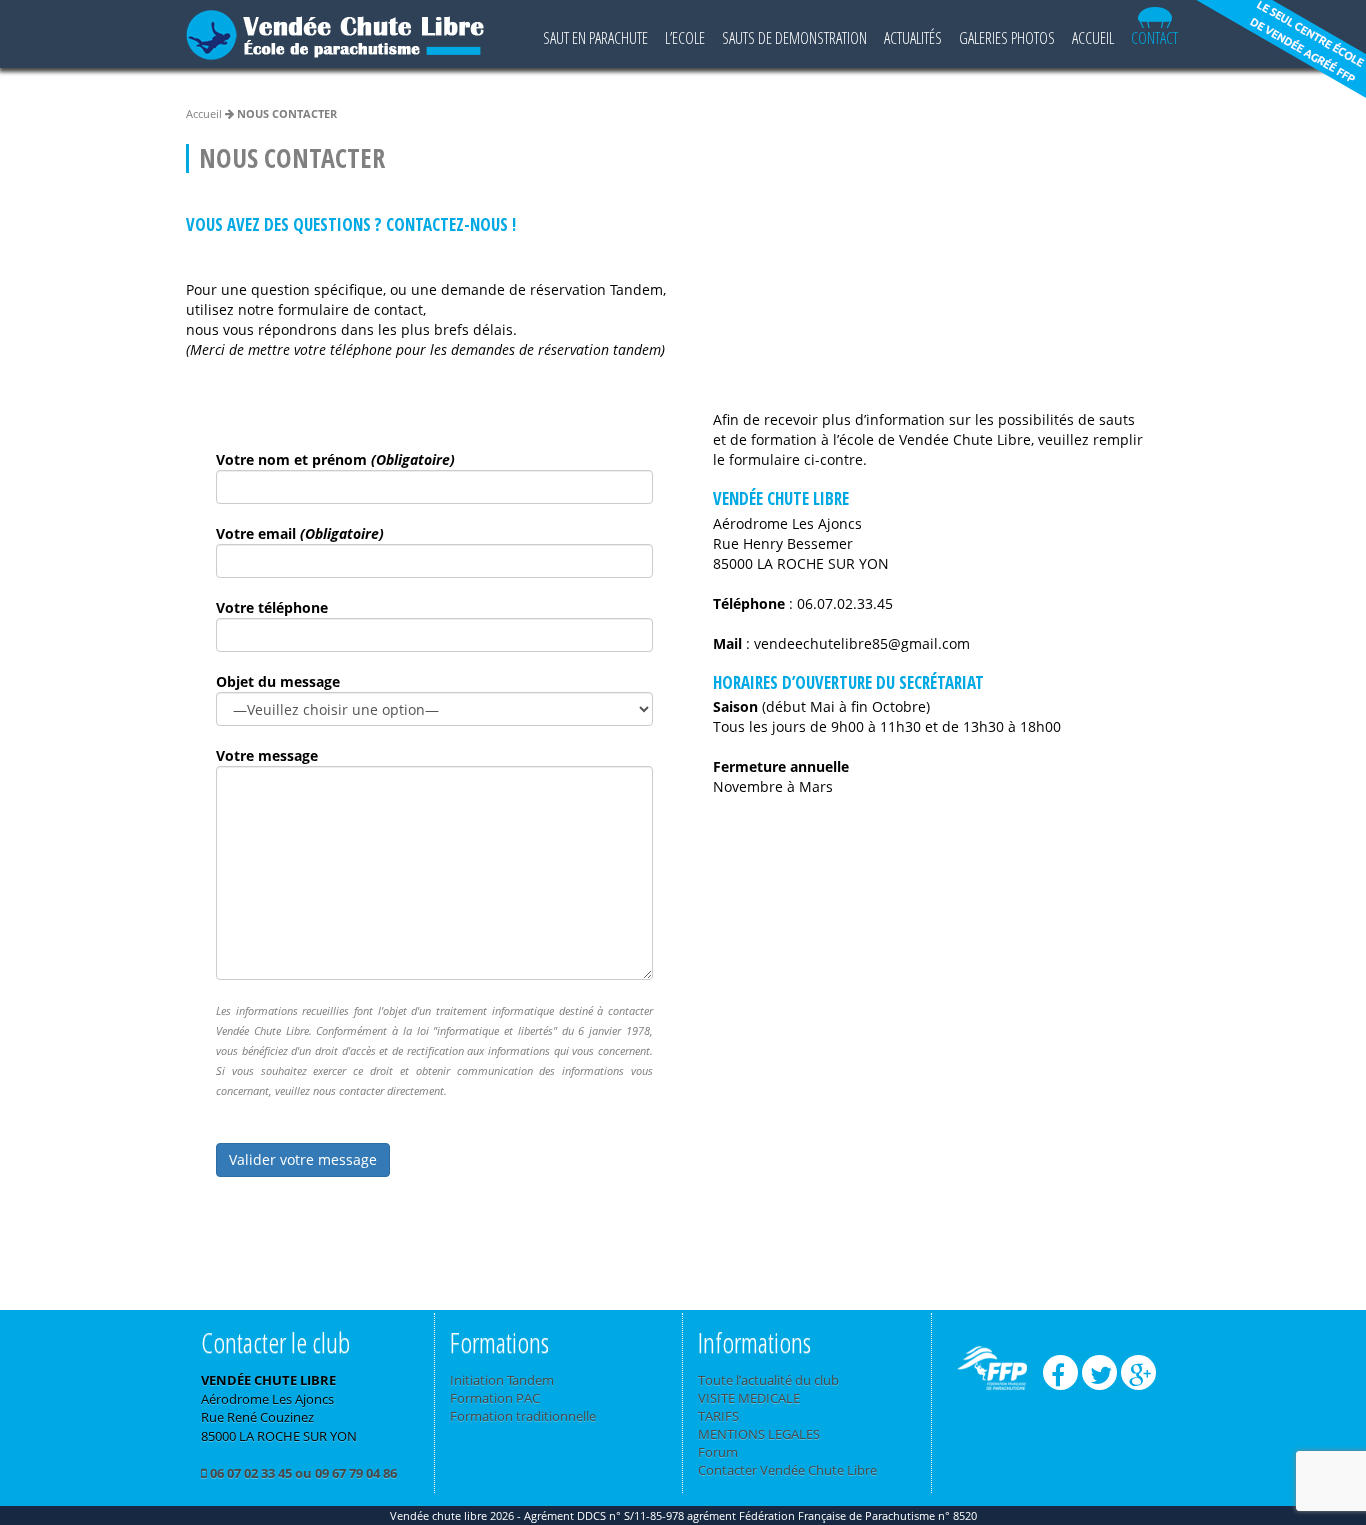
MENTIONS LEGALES (759, 1434)
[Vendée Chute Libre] (335, 29)
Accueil (204, 113)
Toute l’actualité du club (768, 1380)
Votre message (267, 755)
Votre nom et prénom (335, 459)
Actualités (913, 38)
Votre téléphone (272, 607)
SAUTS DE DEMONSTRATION (794, 38)
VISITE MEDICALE (749, 1398)
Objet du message (278, 681)
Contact (1154, 38)
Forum (718, 1452)
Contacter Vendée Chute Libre (787, 1470)
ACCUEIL (1093, 38)
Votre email (300, 533)
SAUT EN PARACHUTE (595, 38)
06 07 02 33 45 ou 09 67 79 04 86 (302, 1473)
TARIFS (718, 1416)
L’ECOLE (685, 38)
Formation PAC (495, 1398)
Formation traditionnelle (523, 1416)
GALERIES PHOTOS (1007, 38)
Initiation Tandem (502, 1380)
